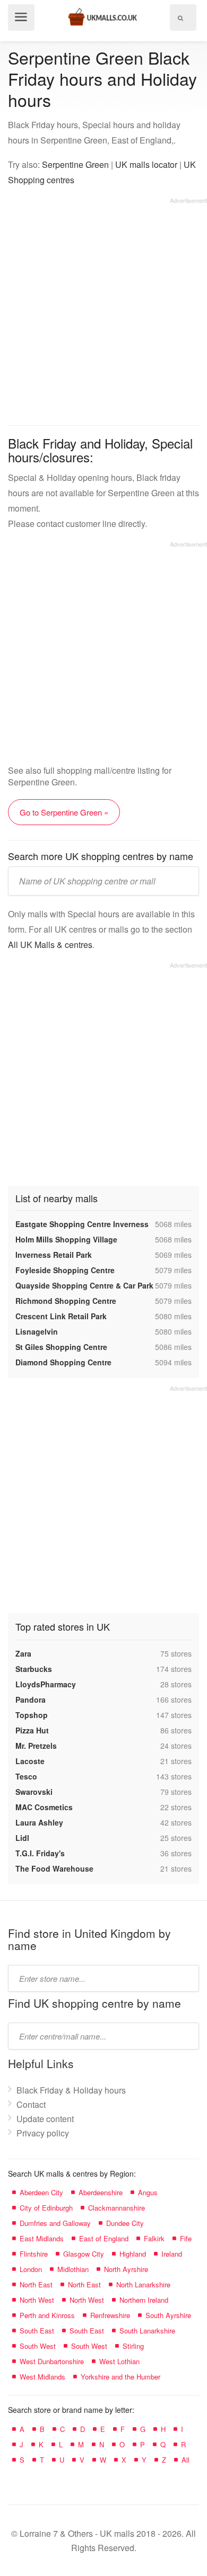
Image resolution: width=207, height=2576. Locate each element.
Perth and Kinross (47, 2315)
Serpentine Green (75, 164)
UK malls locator (146, 164)
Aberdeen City (41, 2192)
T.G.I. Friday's (40, 1853)
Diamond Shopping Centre (63, 1362)
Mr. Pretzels (36, 1746)
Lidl (22, 1838)
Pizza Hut (32, 1730)
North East (36, 2284)
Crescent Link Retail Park (61, 1316)
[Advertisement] (103, 308)
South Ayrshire (168, 2315)
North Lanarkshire (143, 2284)
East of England (104, 2238)
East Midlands (42, 2238)
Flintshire (34, 2254)
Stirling (133, 2346)
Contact (31, 2104)
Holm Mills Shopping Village (66, 1239)
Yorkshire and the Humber (120, 2377)
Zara (23, 1653)
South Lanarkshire (147, 2331)
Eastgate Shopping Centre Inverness (82, 1224)
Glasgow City (84, 2254)
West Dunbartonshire (52, 2361)
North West (37, 2300)
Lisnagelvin (37, 1331)
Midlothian (73, 2269)
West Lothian (119, 2361)
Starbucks (34, 1669)
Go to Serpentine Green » (64, 812)
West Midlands (42, 2377)
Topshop (32, 1715)
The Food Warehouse (54, 1868)
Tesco (26, 1776)
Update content (45, 2119)
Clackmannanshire (117, 2208)
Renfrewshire (110, 2315)
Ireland (172, 2254)
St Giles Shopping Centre (61, 1347)
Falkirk (154, 2238)
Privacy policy (43, 2133)
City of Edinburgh (46, 2208)
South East (37, 2331)
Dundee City (125, 2223)
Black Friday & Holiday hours (71, 2090)
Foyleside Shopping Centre (65, 1270)
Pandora (31, 1700)
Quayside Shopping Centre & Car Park (84, 1285)
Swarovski (34, 1792)
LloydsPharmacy (46, 1684)
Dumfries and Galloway (55, 2223)
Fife (186, 2238)
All (186, 2460)
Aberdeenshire (101, 2192)
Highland (133, 2254)
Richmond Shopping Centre (66, 1301)
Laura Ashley (39, 1822)
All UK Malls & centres (50, 945)
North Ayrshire (126, 2269)
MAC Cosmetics (44, 1807)
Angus (148, 2192)
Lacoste (30, 1761)
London (31, 2269)
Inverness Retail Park (54, 1255)
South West (38, 2346)
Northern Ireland (144, 2300)
